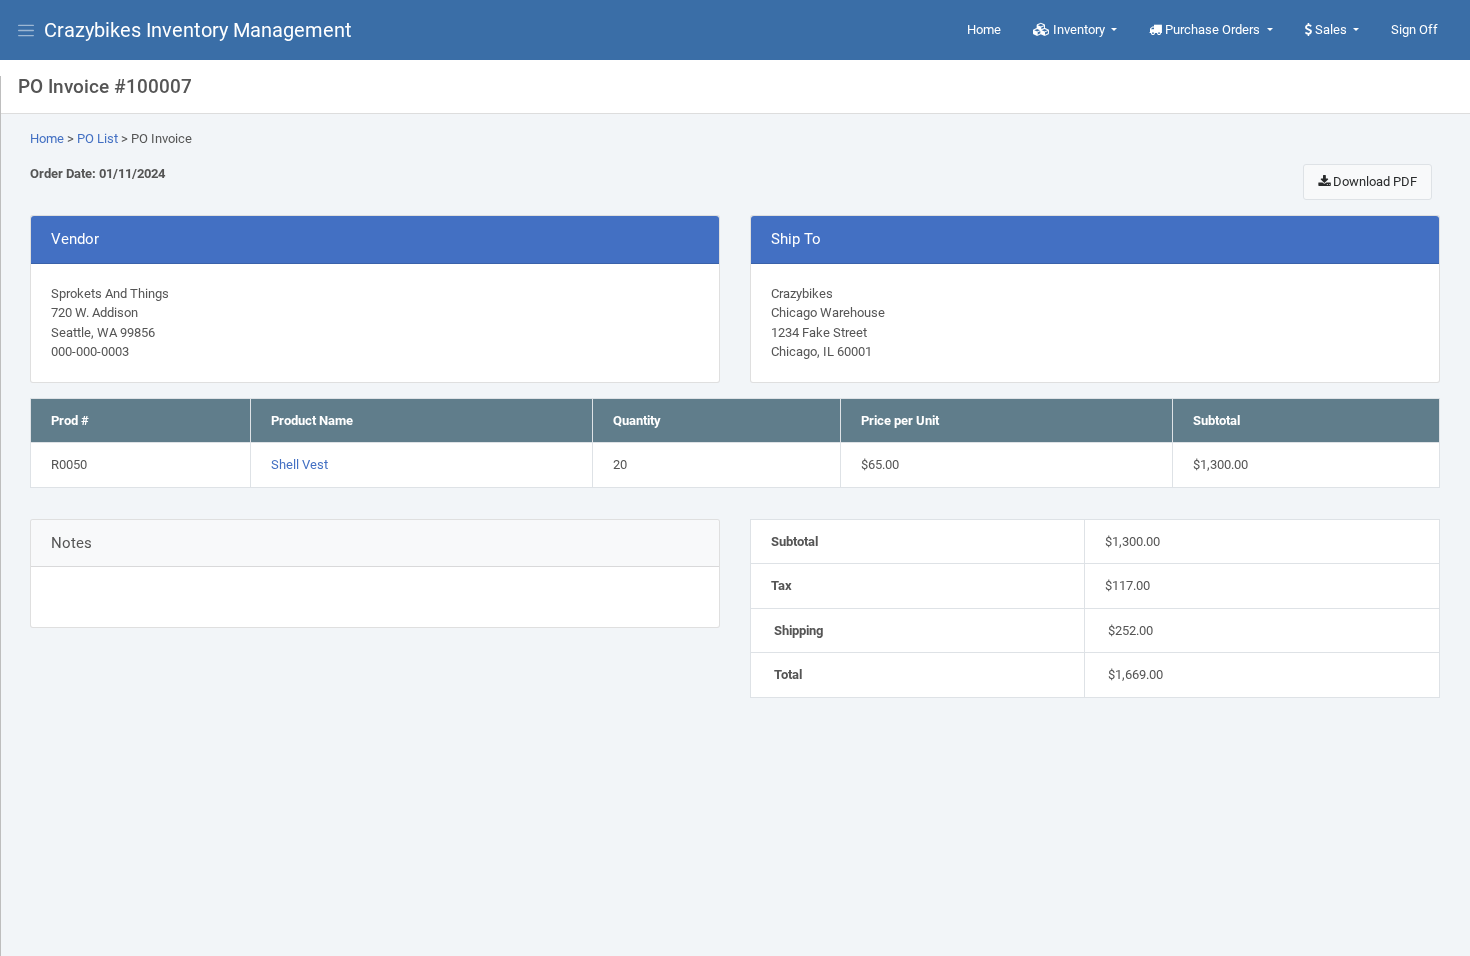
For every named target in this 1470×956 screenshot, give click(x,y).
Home (984, 29)
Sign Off (1414, 29)
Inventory (1079, 29)
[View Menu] (30, 30)
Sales (1331, 29)
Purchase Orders (1212, 29)
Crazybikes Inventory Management (198, 30)
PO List (97, 138)
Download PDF (1373, 181)
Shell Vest (299, 464)
